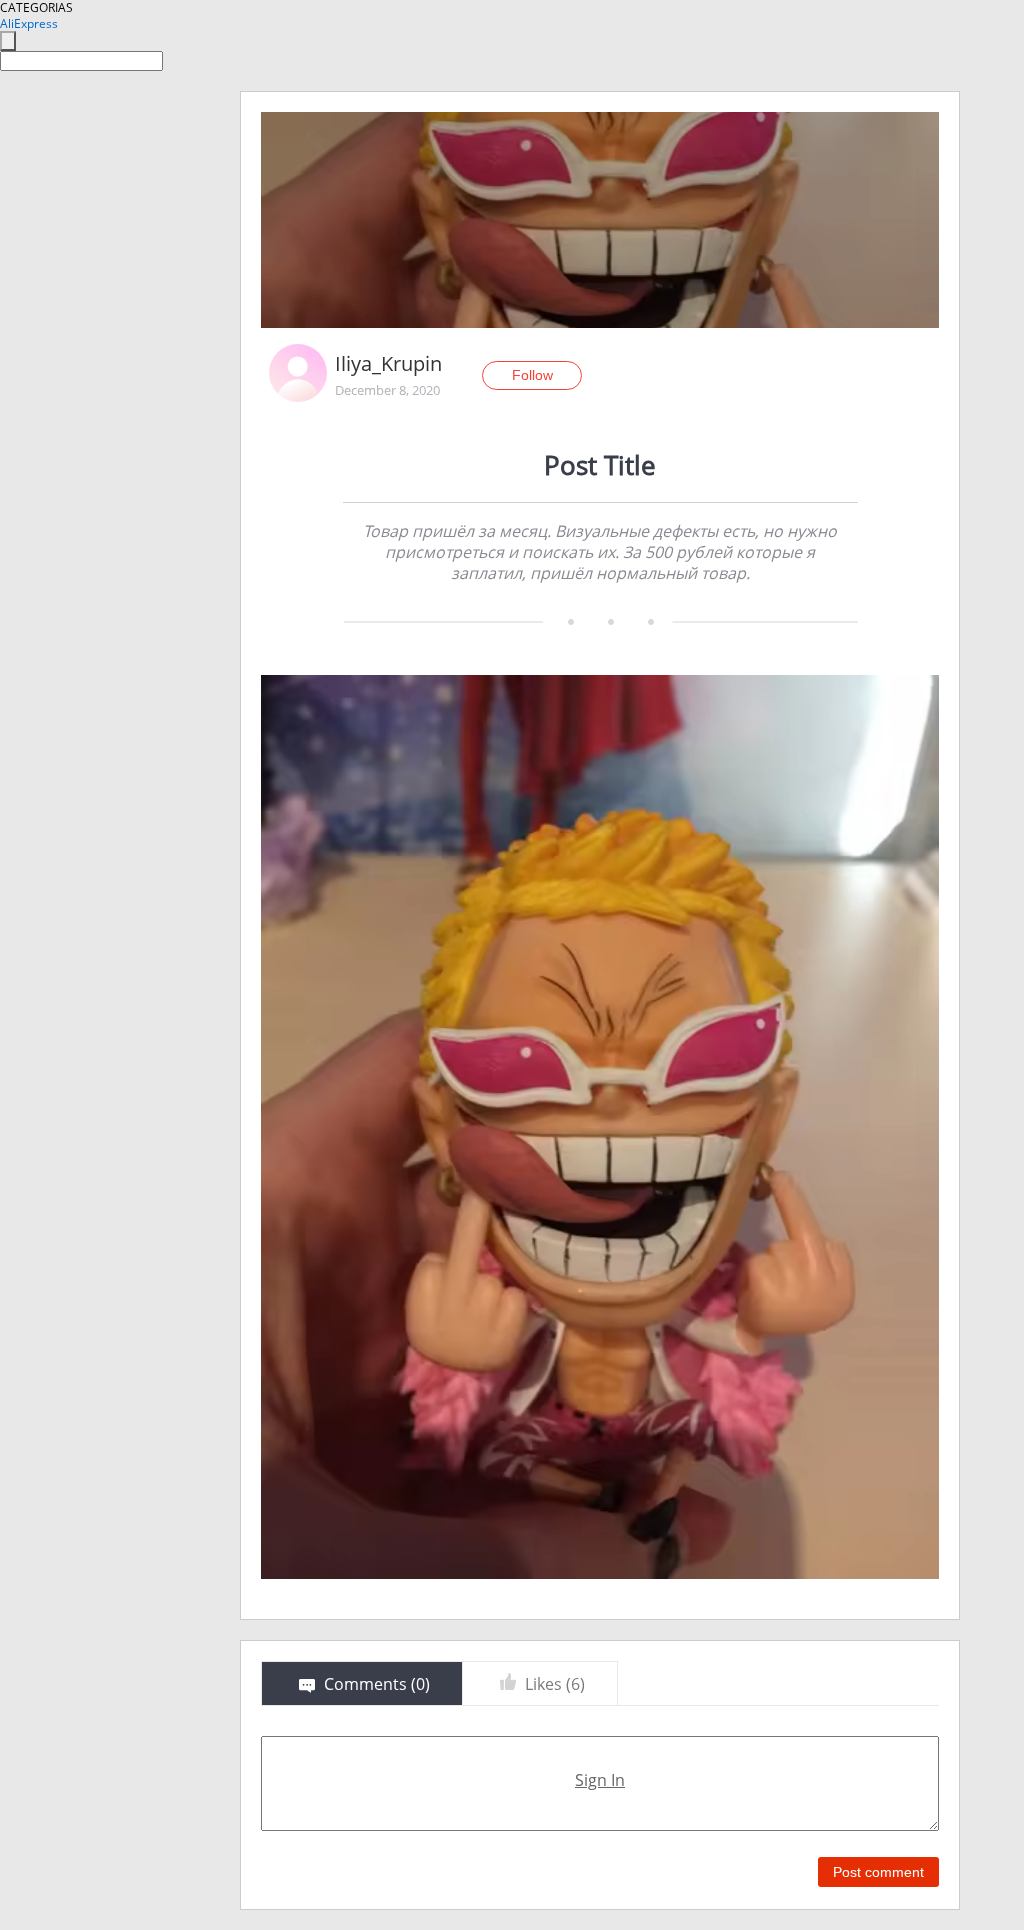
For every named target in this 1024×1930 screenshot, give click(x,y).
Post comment (878, 1872)
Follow (532, 375)
